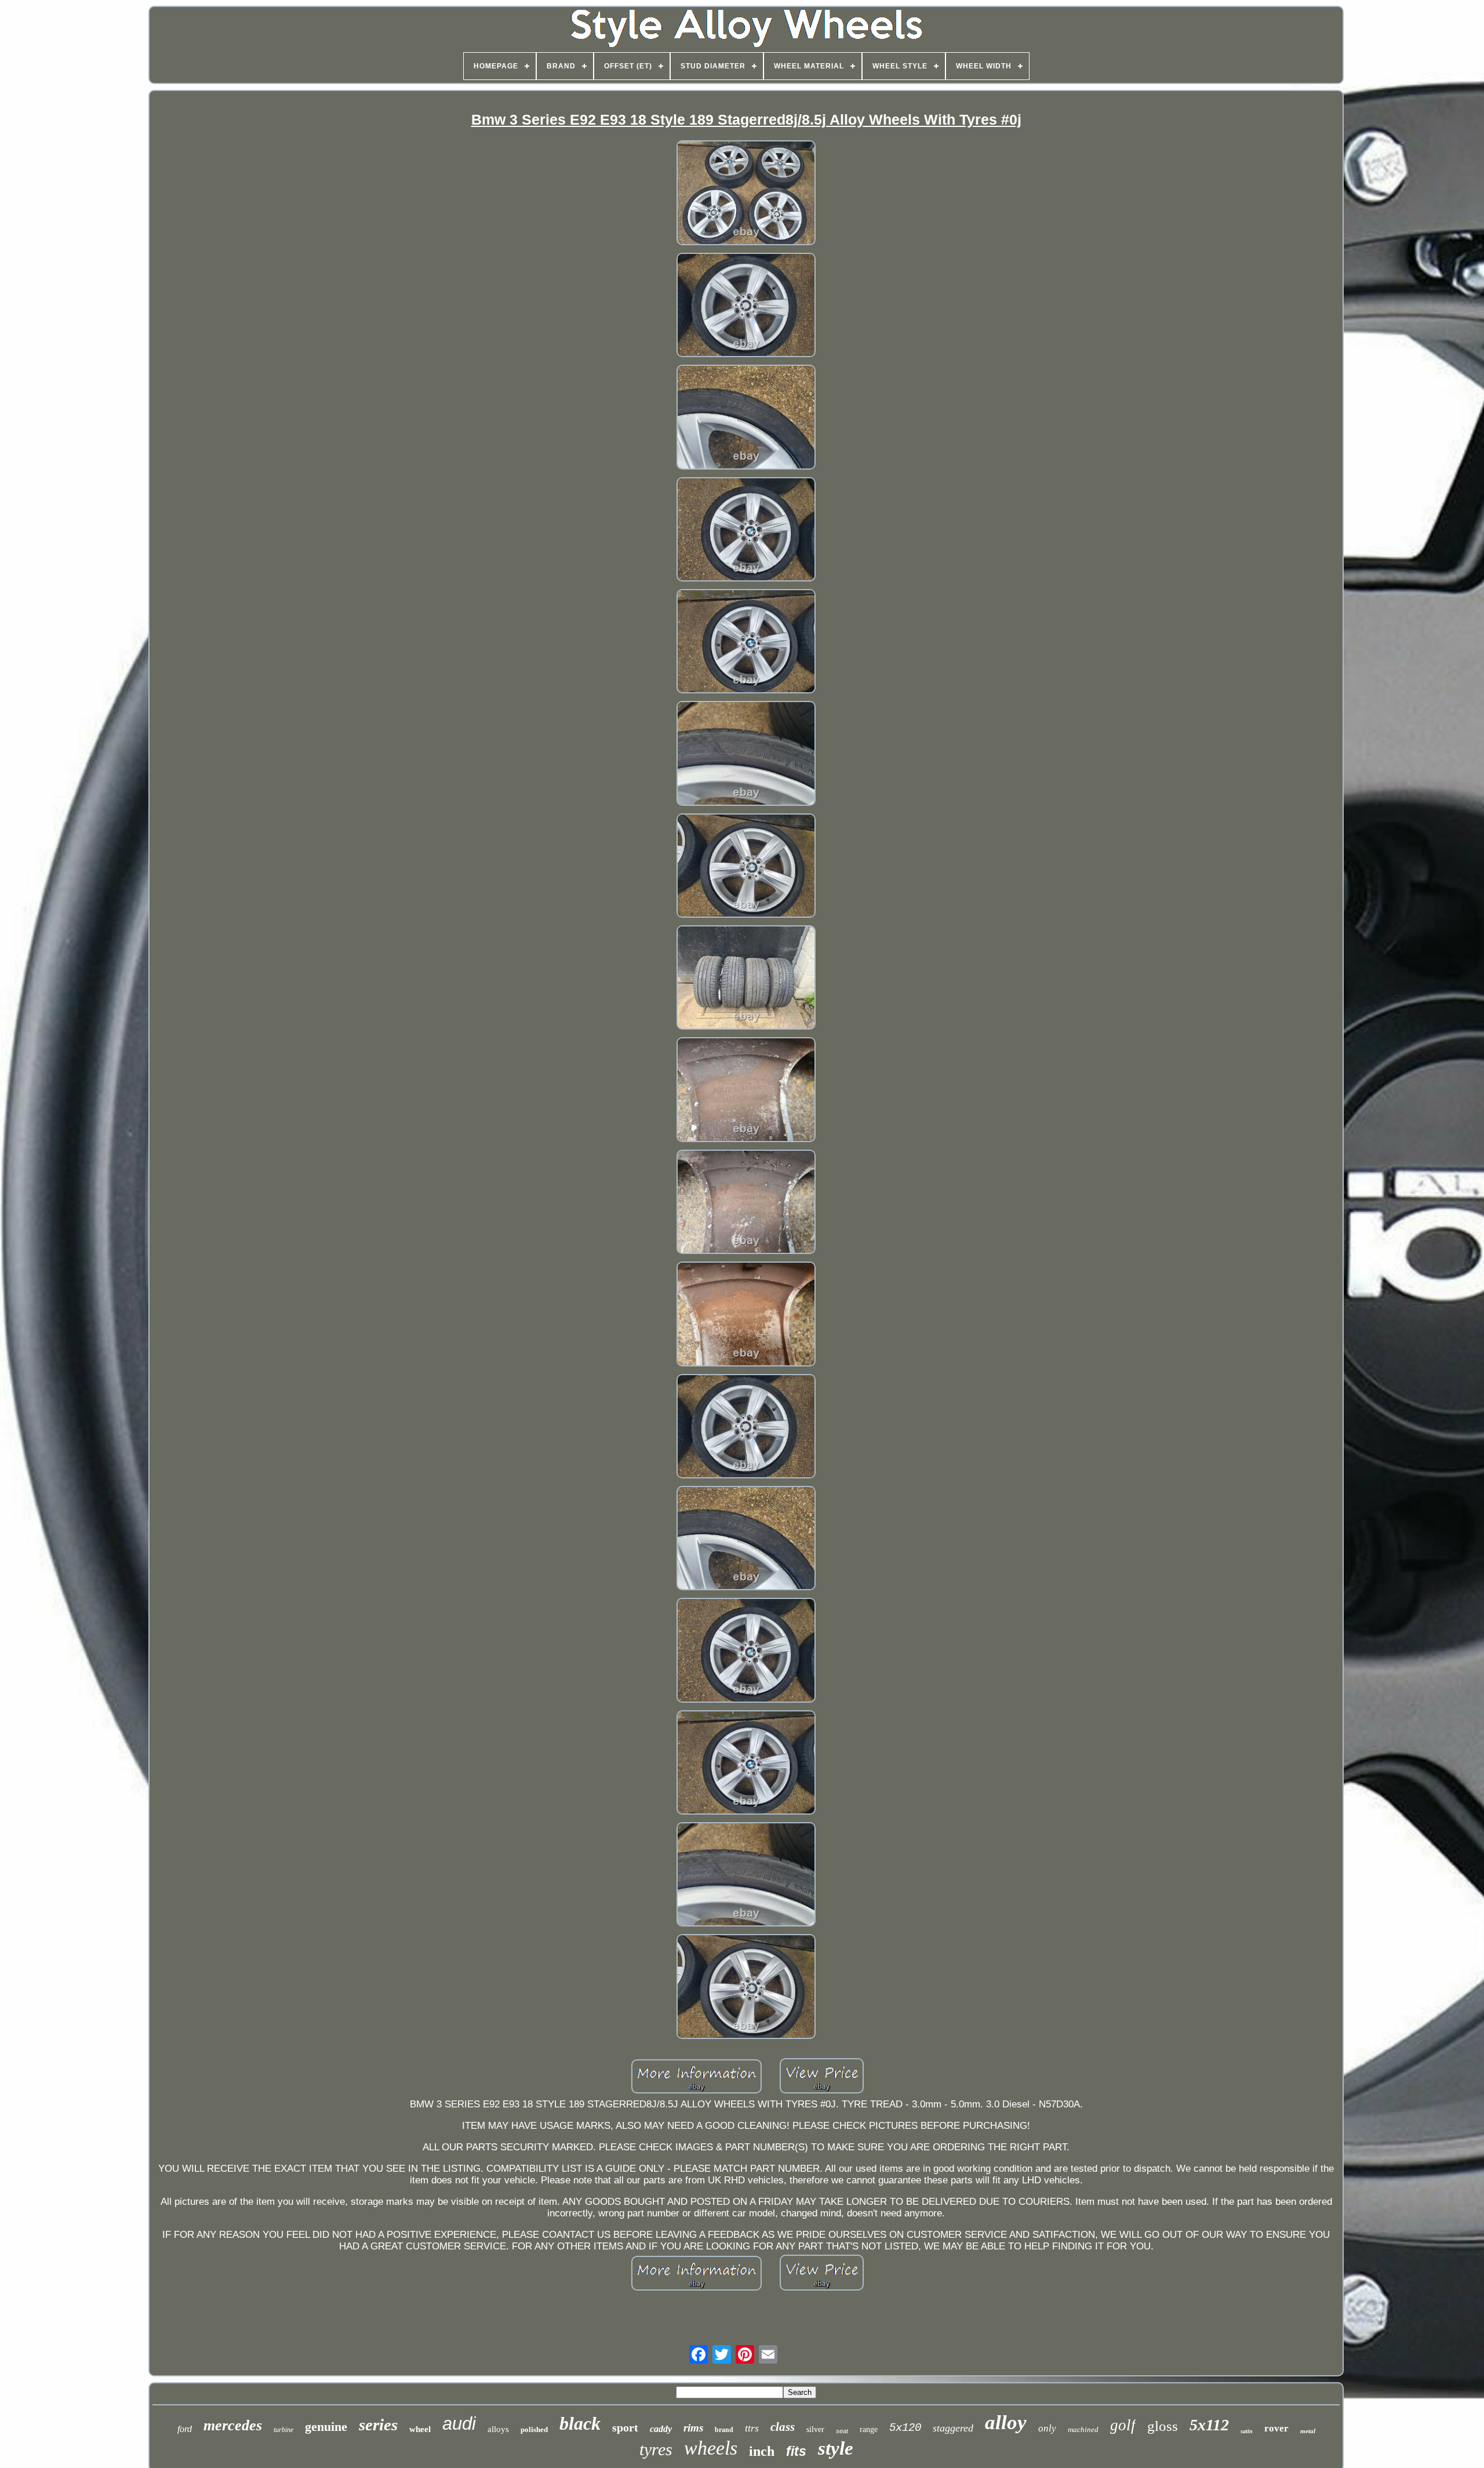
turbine (283, 2430)
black (580, 2423)
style (836, 2448)
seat (842, 2431)
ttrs (752, 2428)
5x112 (1209, 2425)
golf (1123, 2425)
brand (724, 2430)
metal (1308, 2431)
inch (762, 2451)
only (1047, 2428)
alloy (1006, 2422)
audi (459, 2424)
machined (1083, 2429)
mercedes (233, 2425)
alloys (498, 2429)
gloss (1163, 2426)
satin (1247, 2431)
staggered (953, 2428)
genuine (326, 2427)
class (783, 2427)
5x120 (905, 2428)
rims (693, 2428)
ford (185, 2429)
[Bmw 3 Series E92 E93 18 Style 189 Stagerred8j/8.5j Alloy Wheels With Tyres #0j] (746, 194)
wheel (420, 2429)
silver (815, 2429)
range (869, 2429)
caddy (661, 2429)
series (378, 2425)
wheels (711, 2448)
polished (534, 2429)
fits (796, 2451)
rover (1276, 2428)
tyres (656, 2449)
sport (625, 2427)
